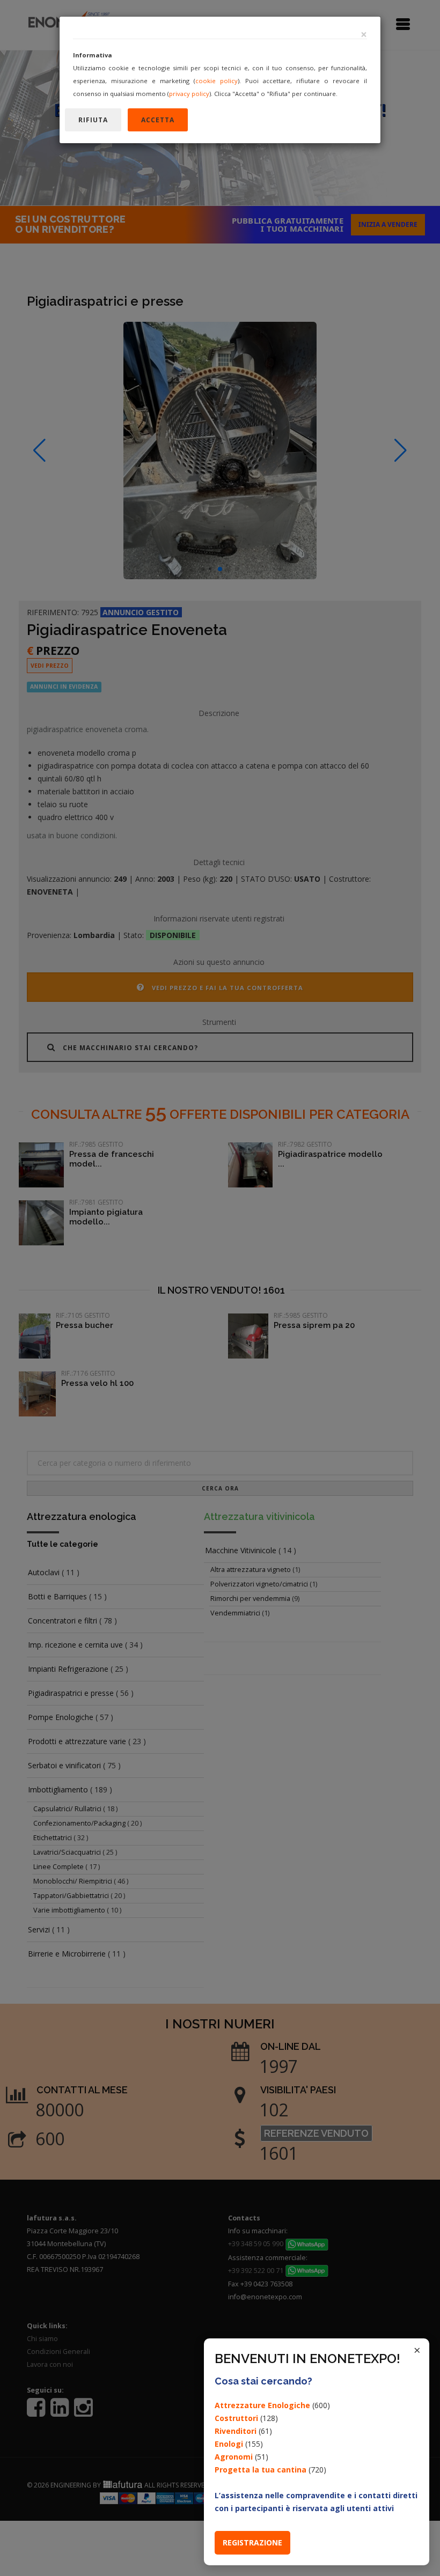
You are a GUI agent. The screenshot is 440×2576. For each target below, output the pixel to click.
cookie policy (217, 81)
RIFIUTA (93, 120)
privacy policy (189, 94)
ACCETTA (158, 120)
